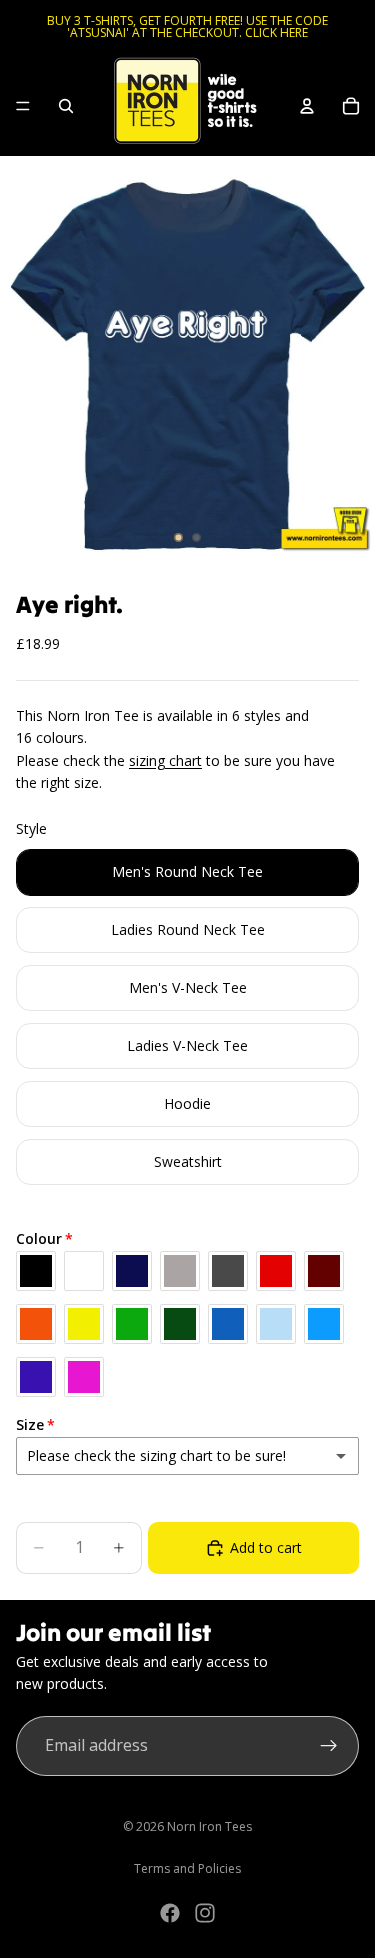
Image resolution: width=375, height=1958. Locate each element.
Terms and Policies (187, 1868)
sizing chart (165, 760)
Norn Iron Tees (209, 1826)
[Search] (66, 106)
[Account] (307, 106)
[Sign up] (329, 1746)
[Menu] (23, 106)
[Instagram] (205, 1913)
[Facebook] (170, 1913)
